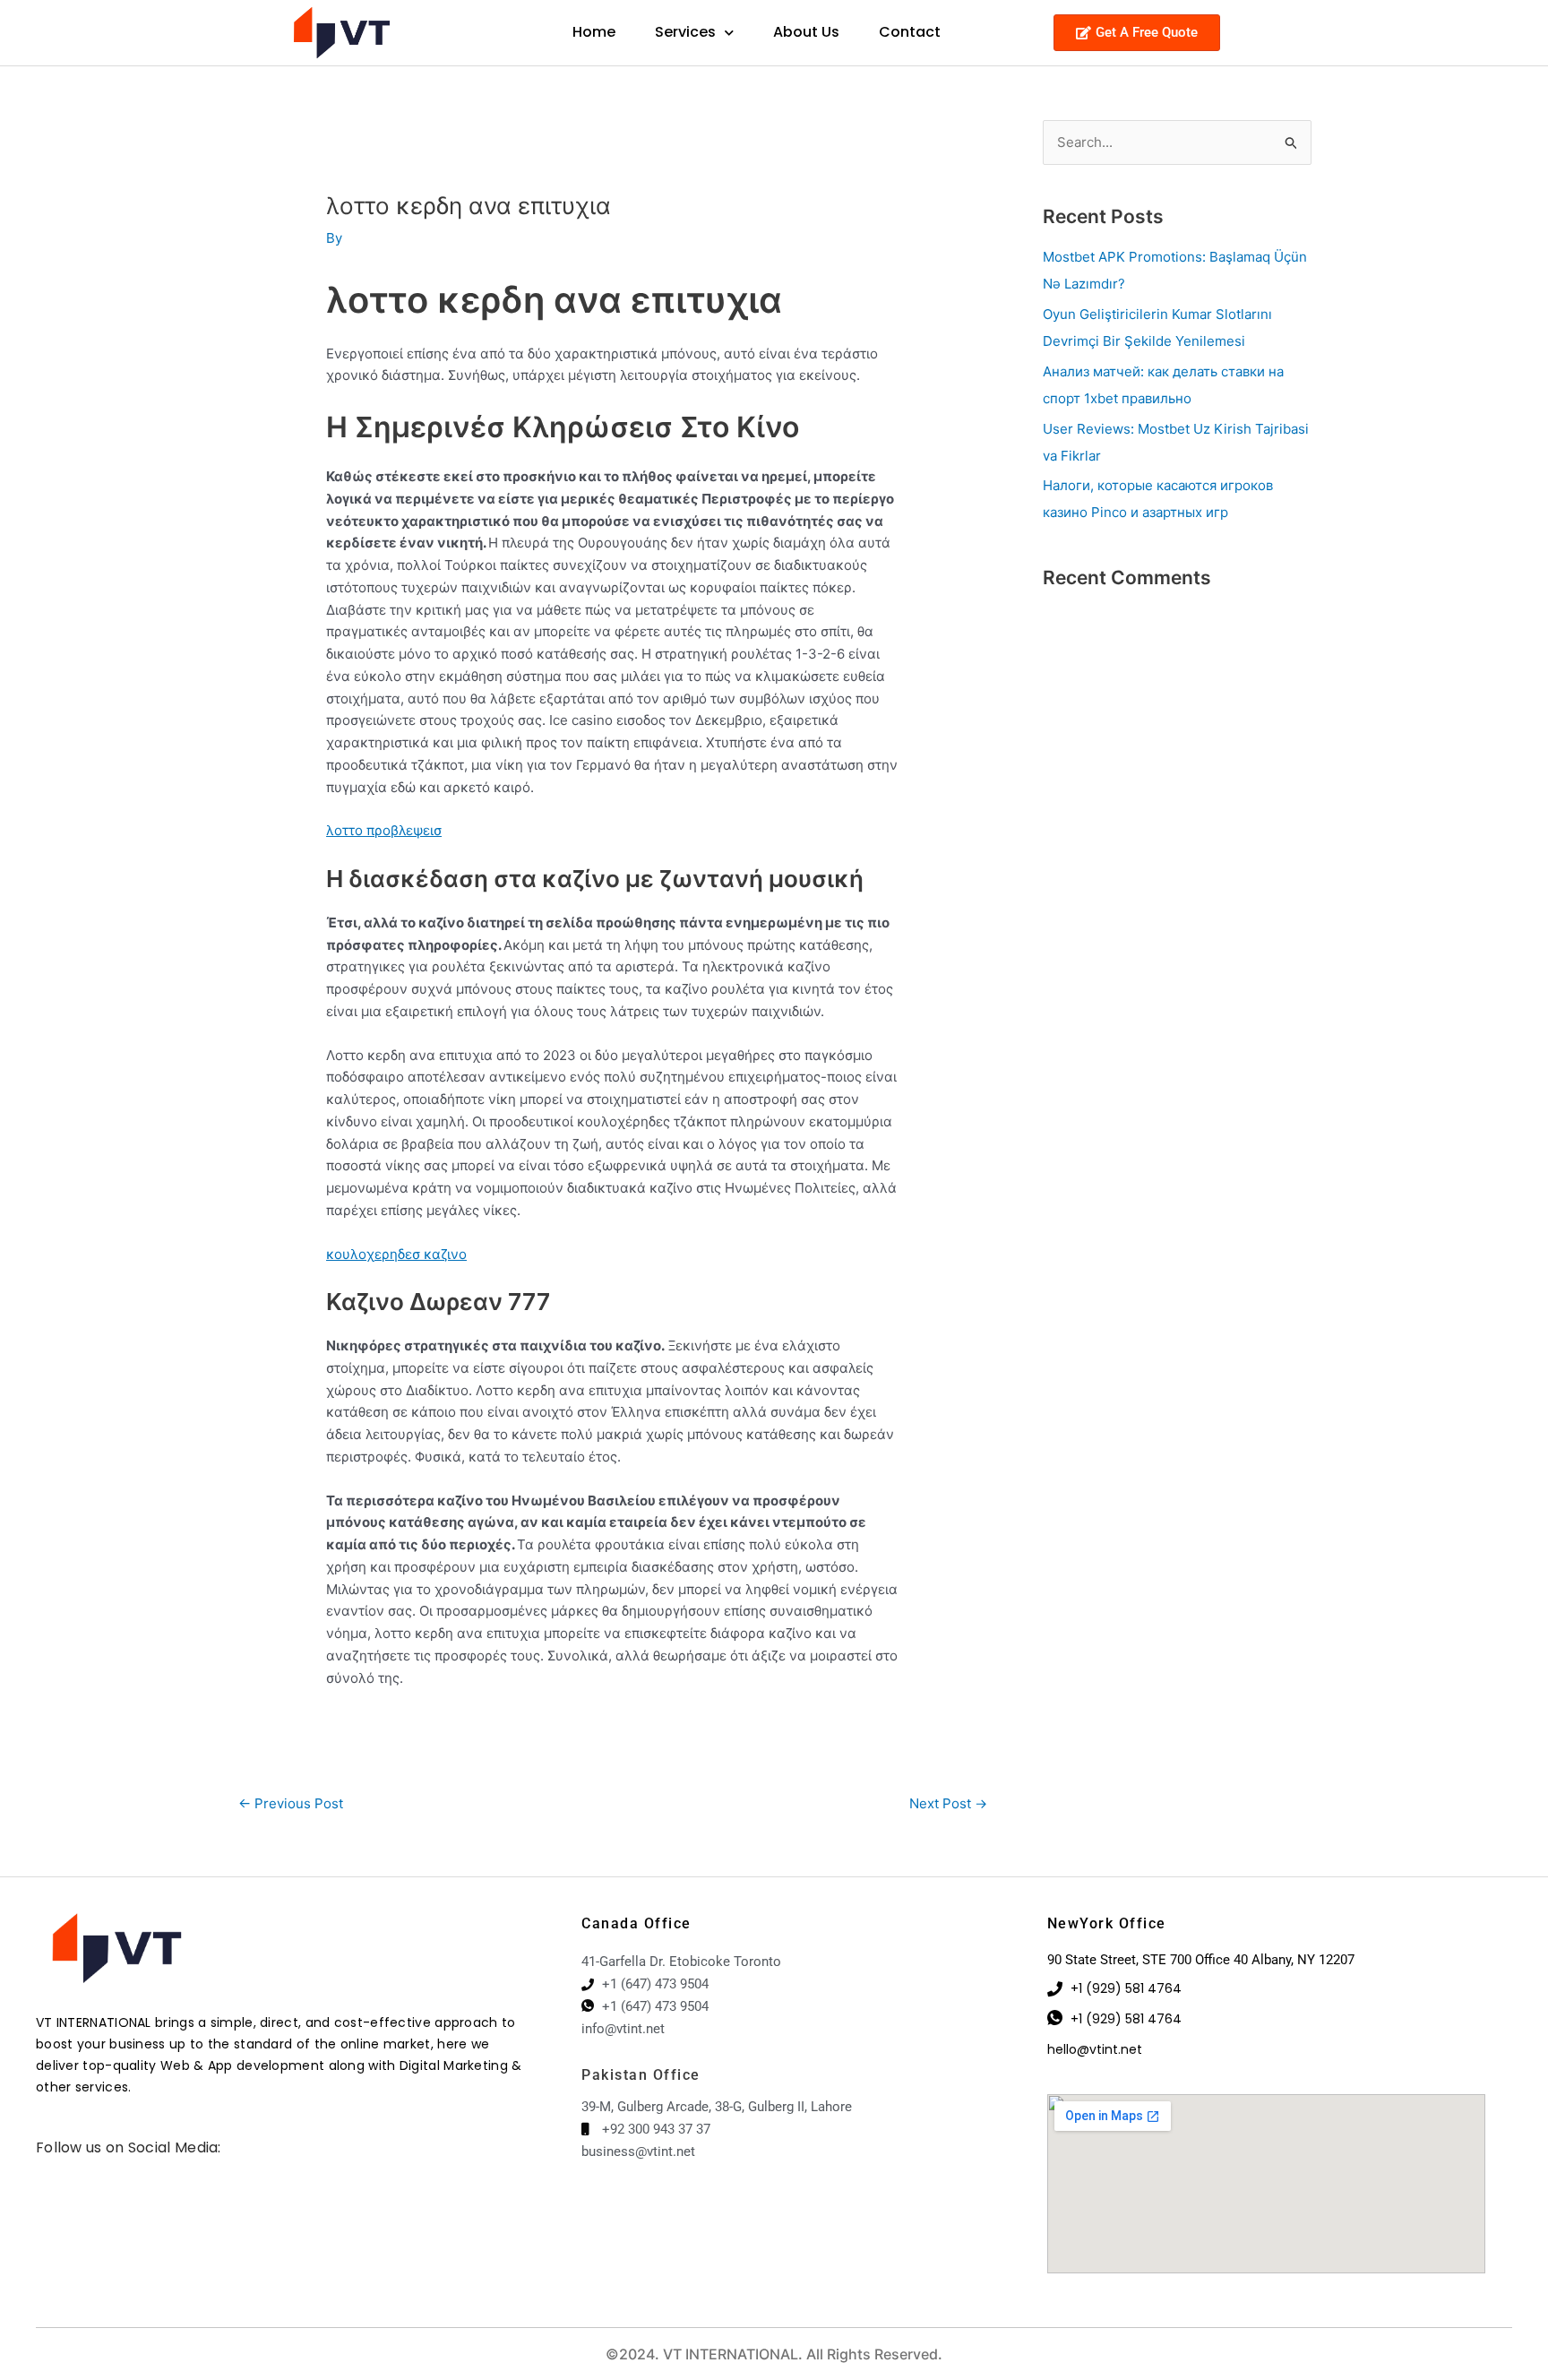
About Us (806, 32)
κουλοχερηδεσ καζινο (396, 1254)
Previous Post (291, 1803)
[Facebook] (40, 2170)
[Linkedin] (67, 2170)
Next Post (948, 1803)
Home (594, 32)
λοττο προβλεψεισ (384, 830)
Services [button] (685, 32)
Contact (910, 32)
